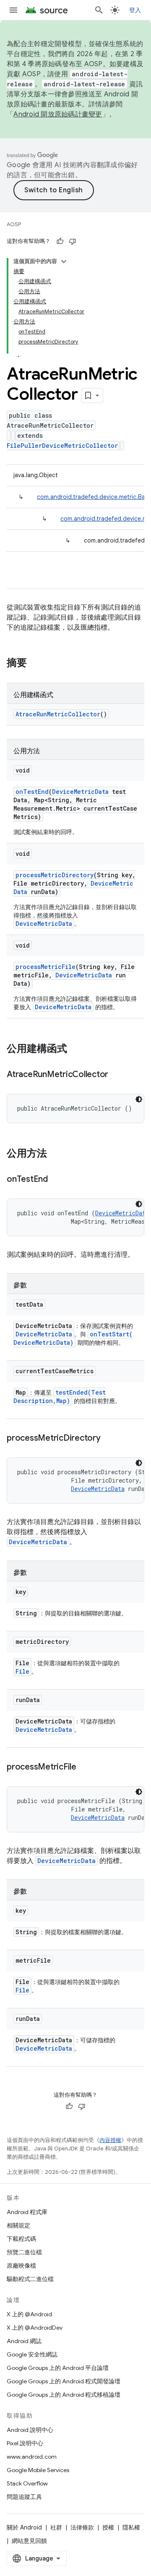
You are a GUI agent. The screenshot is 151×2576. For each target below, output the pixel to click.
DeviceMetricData (80, 792)
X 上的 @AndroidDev (35, 2328)
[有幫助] (60, 241)
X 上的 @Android (29, 2314)
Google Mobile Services (38, 2470)
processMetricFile (46, 967)
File (22, 1671)
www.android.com (32, 2457)
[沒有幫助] (73, 241)
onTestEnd (32, 792)
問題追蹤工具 (24, 2497)
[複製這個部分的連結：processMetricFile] (85, 1767)
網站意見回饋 (29, 2541)
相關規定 (18, 2225)
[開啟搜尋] (99, 10)
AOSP (14, 224)
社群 (56, 2527)
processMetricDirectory (55, 875)
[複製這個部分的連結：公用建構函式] (75, 1049)
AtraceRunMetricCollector (58, 714)
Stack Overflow (27, 2483)
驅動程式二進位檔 (30, 2279)
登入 (135, 10)
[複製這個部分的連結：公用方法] (55, 1154)
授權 (108, 2527)
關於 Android (24, 2527)
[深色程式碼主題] (139, 1099)
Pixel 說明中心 (25, 2443)
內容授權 (110, 2140)
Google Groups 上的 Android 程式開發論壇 (64, 2381)
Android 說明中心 (30, 2430)
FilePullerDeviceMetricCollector (62, 446)
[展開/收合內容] (64, 261)
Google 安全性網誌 (32, 2354)
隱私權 (131, 2527)
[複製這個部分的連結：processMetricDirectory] (109, 1439)
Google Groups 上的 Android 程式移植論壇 (64, 2395)
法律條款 (82, 2527)
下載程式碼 (21, 2239)
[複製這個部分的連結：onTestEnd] (56, 1180)
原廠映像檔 (21, 2266)
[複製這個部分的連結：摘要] (35, 664)
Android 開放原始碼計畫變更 (58, 114)
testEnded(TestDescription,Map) (60, 1397)
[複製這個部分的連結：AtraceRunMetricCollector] (117, 1075)
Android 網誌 (24, 2341)
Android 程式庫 (27, 2212)
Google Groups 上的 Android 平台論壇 (58, 2368)
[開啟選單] (13, 10)
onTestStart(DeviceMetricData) (73, 1338)
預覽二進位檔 (24, 2252)
